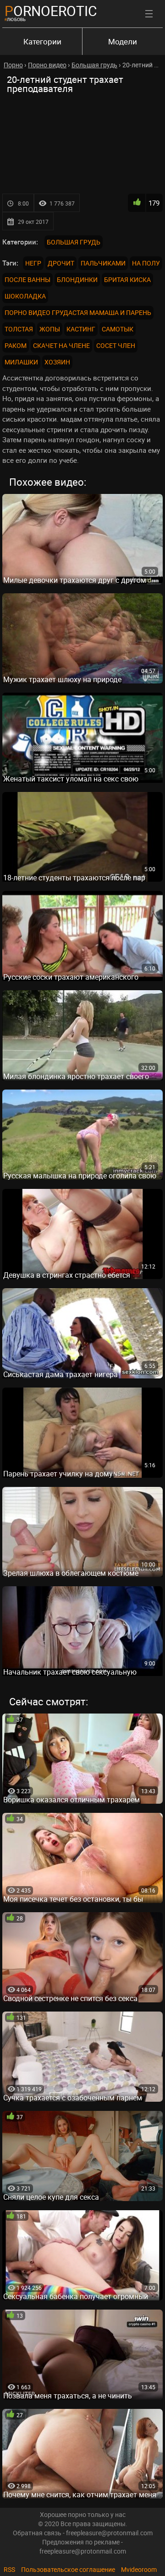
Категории (42, 41)
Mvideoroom (139, 2569)
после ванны (27, 279)
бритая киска (127, 279)
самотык (118, 329)
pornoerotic (51, 11)
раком (16, 345)
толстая (19, 329)
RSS (9, 2569)
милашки (21, 362)
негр (33, 263)
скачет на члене (61, 345)
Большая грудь (74, 242)
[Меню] (149, 14)
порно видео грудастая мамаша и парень (78, 312)
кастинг (81, 329)
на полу (146, 263)
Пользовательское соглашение (68, 2569)
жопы (50, 329)
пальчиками (103, 263)
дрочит (61, 263)
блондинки (77, 279)
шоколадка (25, 296)
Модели (123, 41)
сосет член (116, 345)
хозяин (57, 362)
